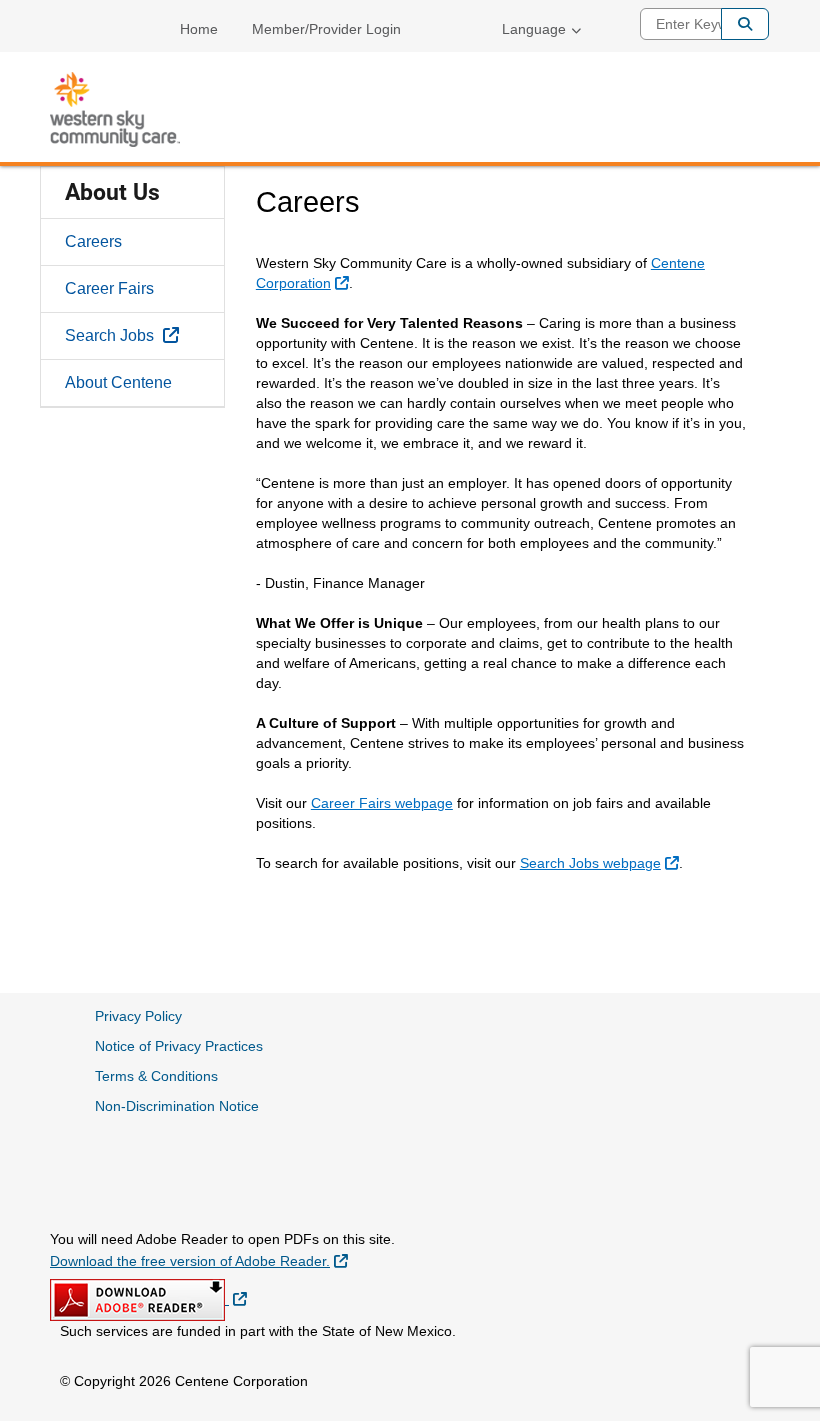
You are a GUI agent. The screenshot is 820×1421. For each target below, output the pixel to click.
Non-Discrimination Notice (177, 1106)
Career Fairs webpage (382, 803)
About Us (112, 192)
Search (745, 24)
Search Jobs (144, 335)
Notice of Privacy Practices (179, 1046)
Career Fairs (109, 288)
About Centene (118, 382)
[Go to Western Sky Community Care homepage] (115, 109)
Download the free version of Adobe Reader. (199, 1260)
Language (534, 29)
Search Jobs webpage (602, 862)
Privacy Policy (138, 1016)
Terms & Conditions (156, 1076)
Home (199, 29)
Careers (93, 241)
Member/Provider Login (326, 29)
